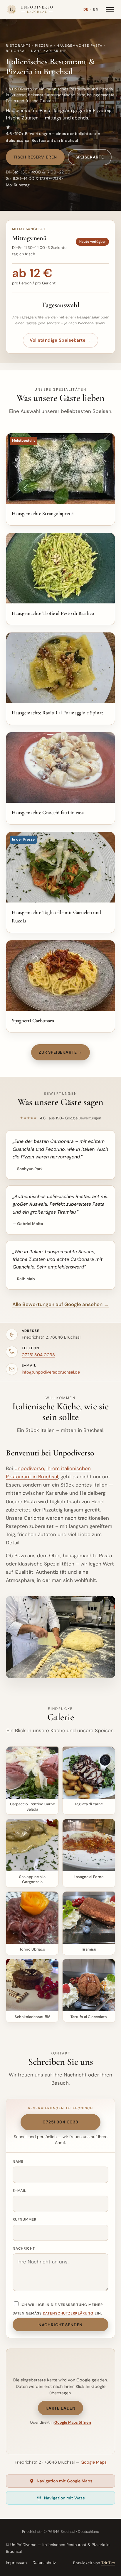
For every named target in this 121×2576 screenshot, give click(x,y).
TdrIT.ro (108, 2563)
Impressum (16, 2563)
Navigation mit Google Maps (64, 2481)
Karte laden (60, 2408)
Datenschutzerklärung (68, 2313)
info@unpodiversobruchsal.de (51, 1372)
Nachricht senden (60, 2325)
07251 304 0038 (38, 1355)
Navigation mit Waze (64, 2498)
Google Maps (94, 2462)
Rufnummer (25, 2219)
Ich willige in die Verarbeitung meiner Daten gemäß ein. (58, 2309)
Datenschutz (44, 2563)
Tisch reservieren (35, 157)
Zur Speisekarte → (60, 1052)
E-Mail (20, 2191)
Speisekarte (90, 157)
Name (18, 2162)
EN (96, 9)
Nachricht (24, 2248)
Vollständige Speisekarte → (60, 340)
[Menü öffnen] (110, 10)
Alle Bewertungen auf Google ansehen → (60, 1304)
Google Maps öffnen (73, 2422)
